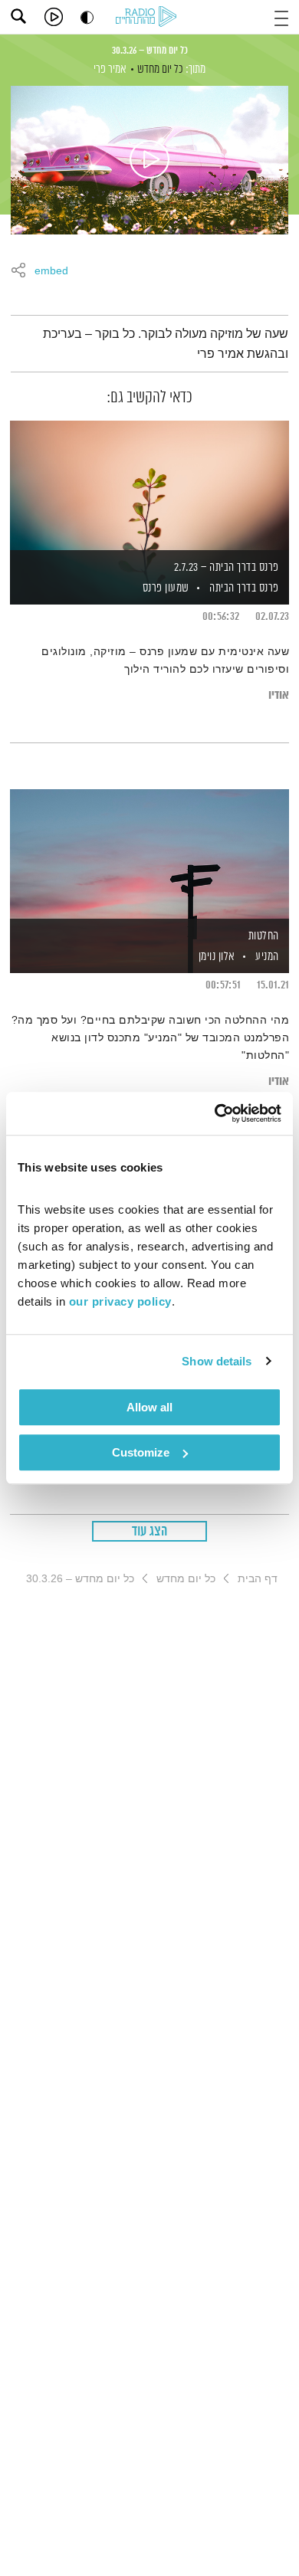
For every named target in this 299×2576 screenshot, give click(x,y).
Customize (141, 1452)
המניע (267, 957)
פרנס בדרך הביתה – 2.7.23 (227, 567)
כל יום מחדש (160, 69)
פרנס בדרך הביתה (244, 588)
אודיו (279, 695)
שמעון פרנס (164, 588)
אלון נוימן (215, 957)
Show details (217, 1361)
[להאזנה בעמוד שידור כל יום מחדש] (149, 160)
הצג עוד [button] (150, 1532)
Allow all (149, 1407)
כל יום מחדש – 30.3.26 (150, 51)
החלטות (264, 936)
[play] (54, 17)
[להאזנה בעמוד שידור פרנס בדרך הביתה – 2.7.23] (149, 487)
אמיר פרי (110, 69)
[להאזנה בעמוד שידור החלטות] (149, 855)
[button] (281, 16)
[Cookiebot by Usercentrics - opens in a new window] (215, 1113)
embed (51, 271)
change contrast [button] (87, 17)
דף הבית (258, 1578)
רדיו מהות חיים (149, 18)
